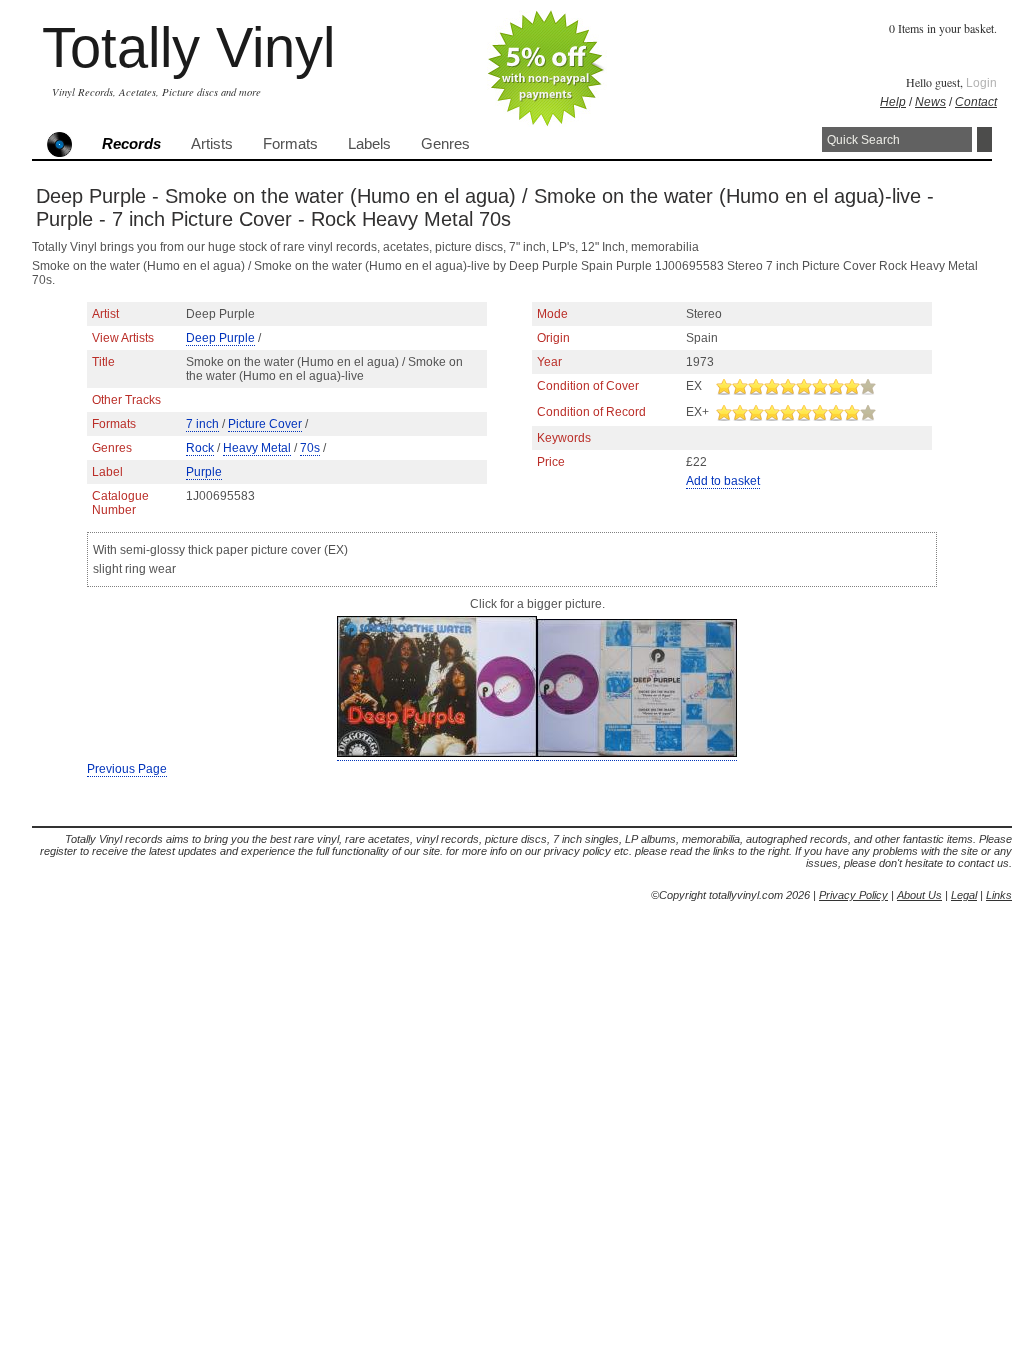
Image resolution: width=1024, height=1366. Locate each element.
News (930, 102)
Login (981, 83)
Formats (290, 144)
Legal (964, 895)
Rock (200, 448)
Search (984, 139)
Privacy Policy (853, 895)
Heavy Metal (257, 448)
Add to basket (723, 481)
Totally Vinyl (188, 47)
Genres (445, 144)
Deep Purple (220, 338)
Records (131, 144)
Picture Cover (265, 424)
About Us (919, 895)
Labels (369, 144)
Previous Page (127, 769)
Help (893, 102)
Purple (204, 472)
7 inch (202, 424)
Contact (976, 102)
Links (999, 895)
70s (310, 448)
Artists (212, 144)
